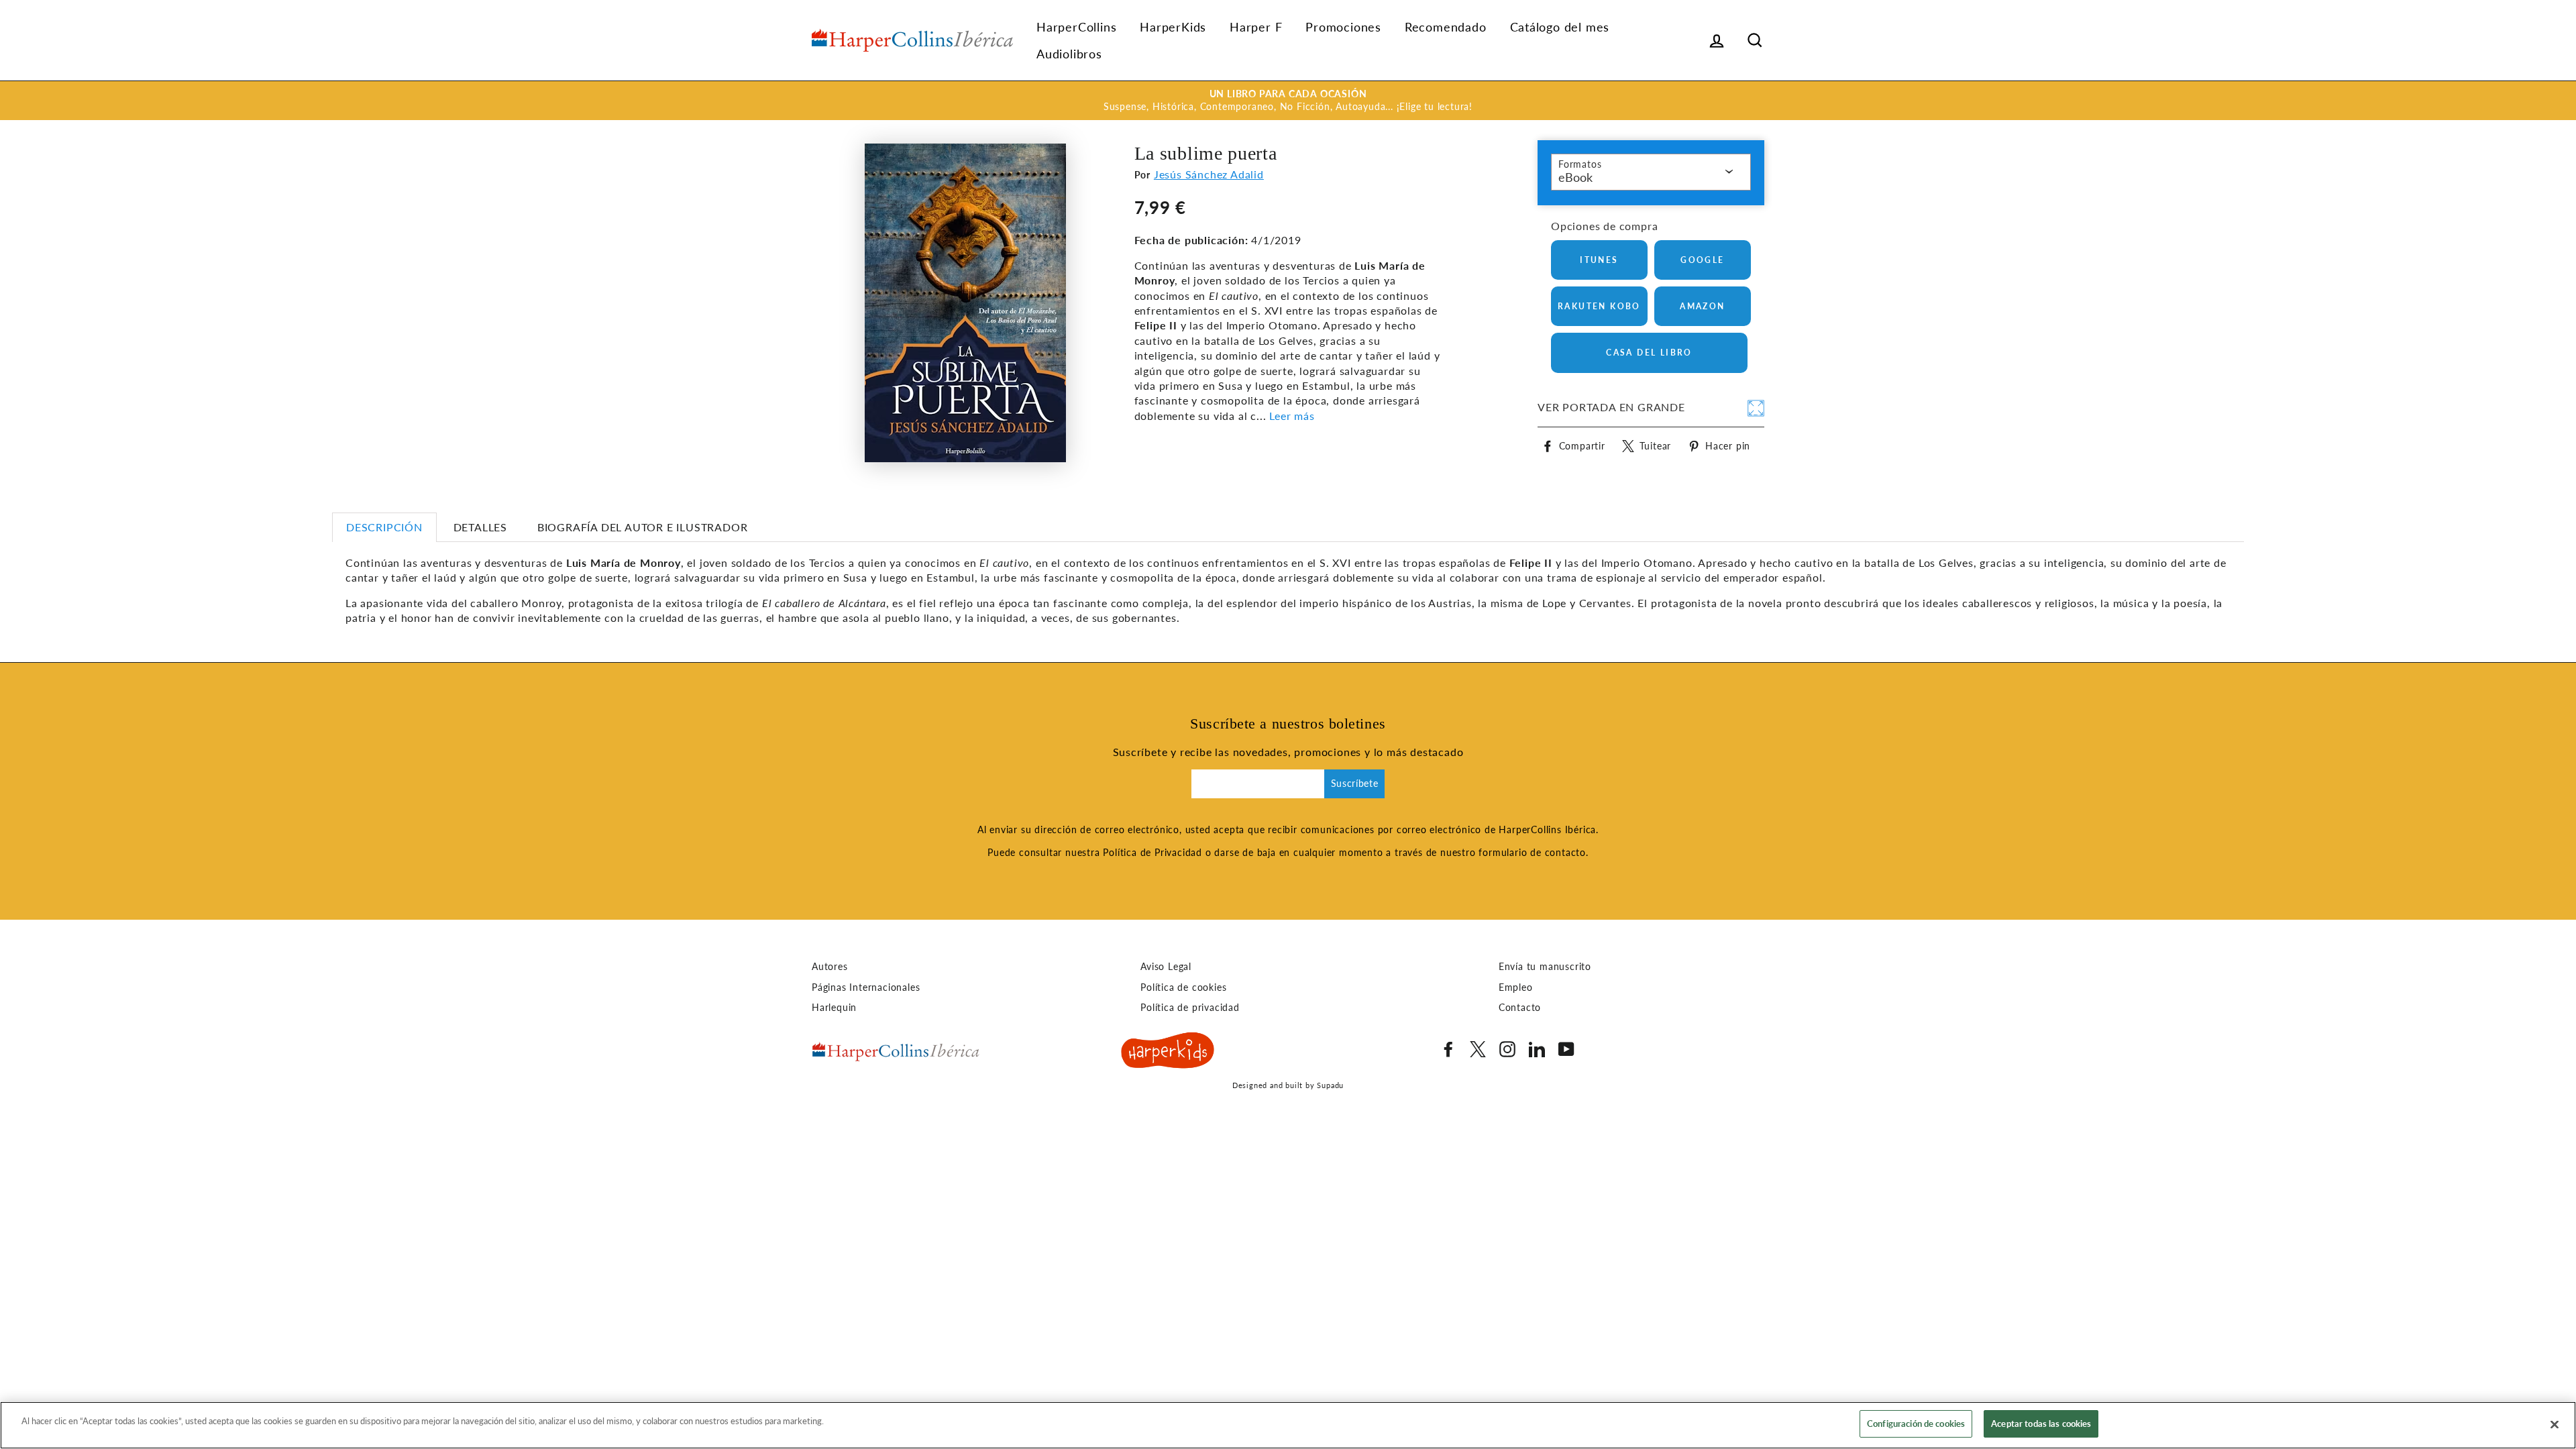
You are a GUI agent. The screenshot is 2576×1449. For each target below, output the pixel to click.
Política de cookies (1183, 987)
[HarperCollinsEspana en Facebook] (1448, 1049)
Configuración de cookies (1916, 1424)
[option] (1288, 101)
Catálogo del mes (1560, 27)
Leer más (1292, 416)
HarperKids (1173, 27)
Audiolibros (1069, 54)
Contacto (1520, 1008)
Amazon (1702, 306)
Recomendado (1446, 27)
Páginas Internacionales (866, 987)
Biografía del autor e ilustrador (643, 527)
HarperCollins (1076, 27)
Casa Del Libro (1649, 353)
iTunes (1599, 260)
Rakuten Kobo (1599, 306)
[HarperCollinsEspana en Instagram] (1507, 1049)
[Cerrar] (2555, 1424)
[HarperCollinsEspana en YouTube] (1566, 1049)
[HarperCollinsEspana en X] (1478, 1049)
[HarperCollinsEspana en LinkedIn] (1537, 1049)
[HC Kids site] (1168, 1053)
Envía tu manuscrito (1545, 967)
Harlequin (834, 1008)
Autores (830, 967)
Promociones (1343, 27)
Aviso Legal (1166, 967)
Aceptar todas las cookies (2041, 1424)
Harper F (1256, 27)
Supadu (1330, 1085)
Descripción (384, 527)
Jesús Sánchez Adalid (1209, 174)
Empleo (1516, 987)
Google (1702, 260)
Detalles (480, 527)
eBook (1575, 177)
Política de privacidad (1190, 1008)
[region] (1288, 1425)
